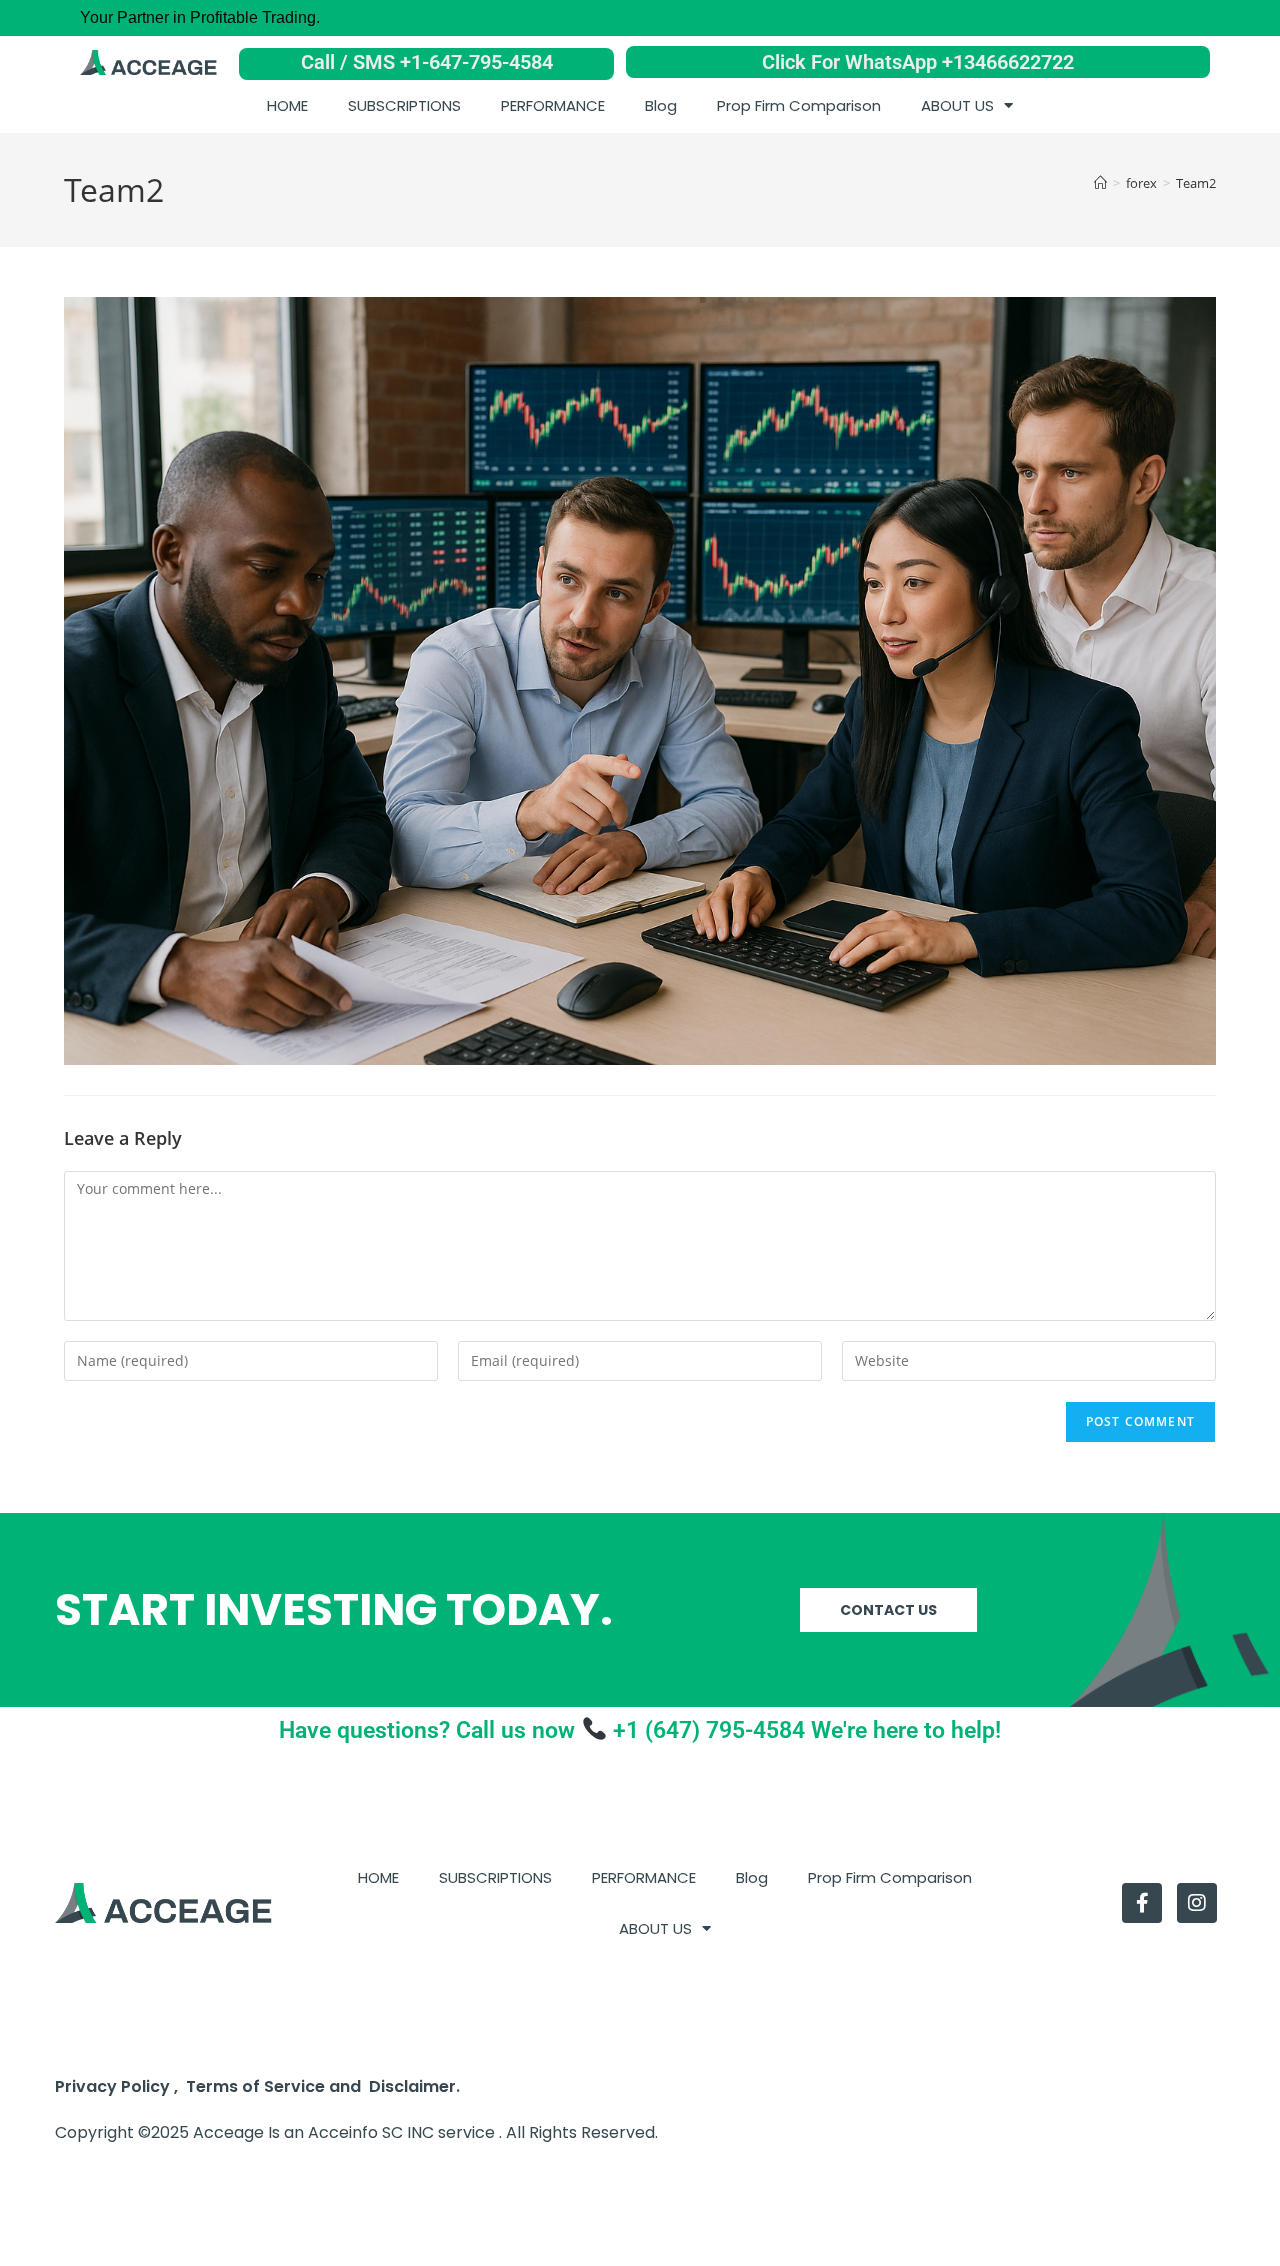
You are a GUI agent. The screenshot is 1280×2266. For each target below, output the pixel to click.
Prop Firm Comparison (799, 105)
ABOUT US (957, 105)
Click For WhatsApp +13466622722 (918, 62)
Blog (661, 105)
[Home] (1100, 183)
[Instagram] (1197, 1903)
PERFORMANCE (553, 105)
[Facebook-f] (1142, 1903)
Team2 (1196, 183)
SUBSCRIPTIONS (404, 105)
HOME (287, 105)
